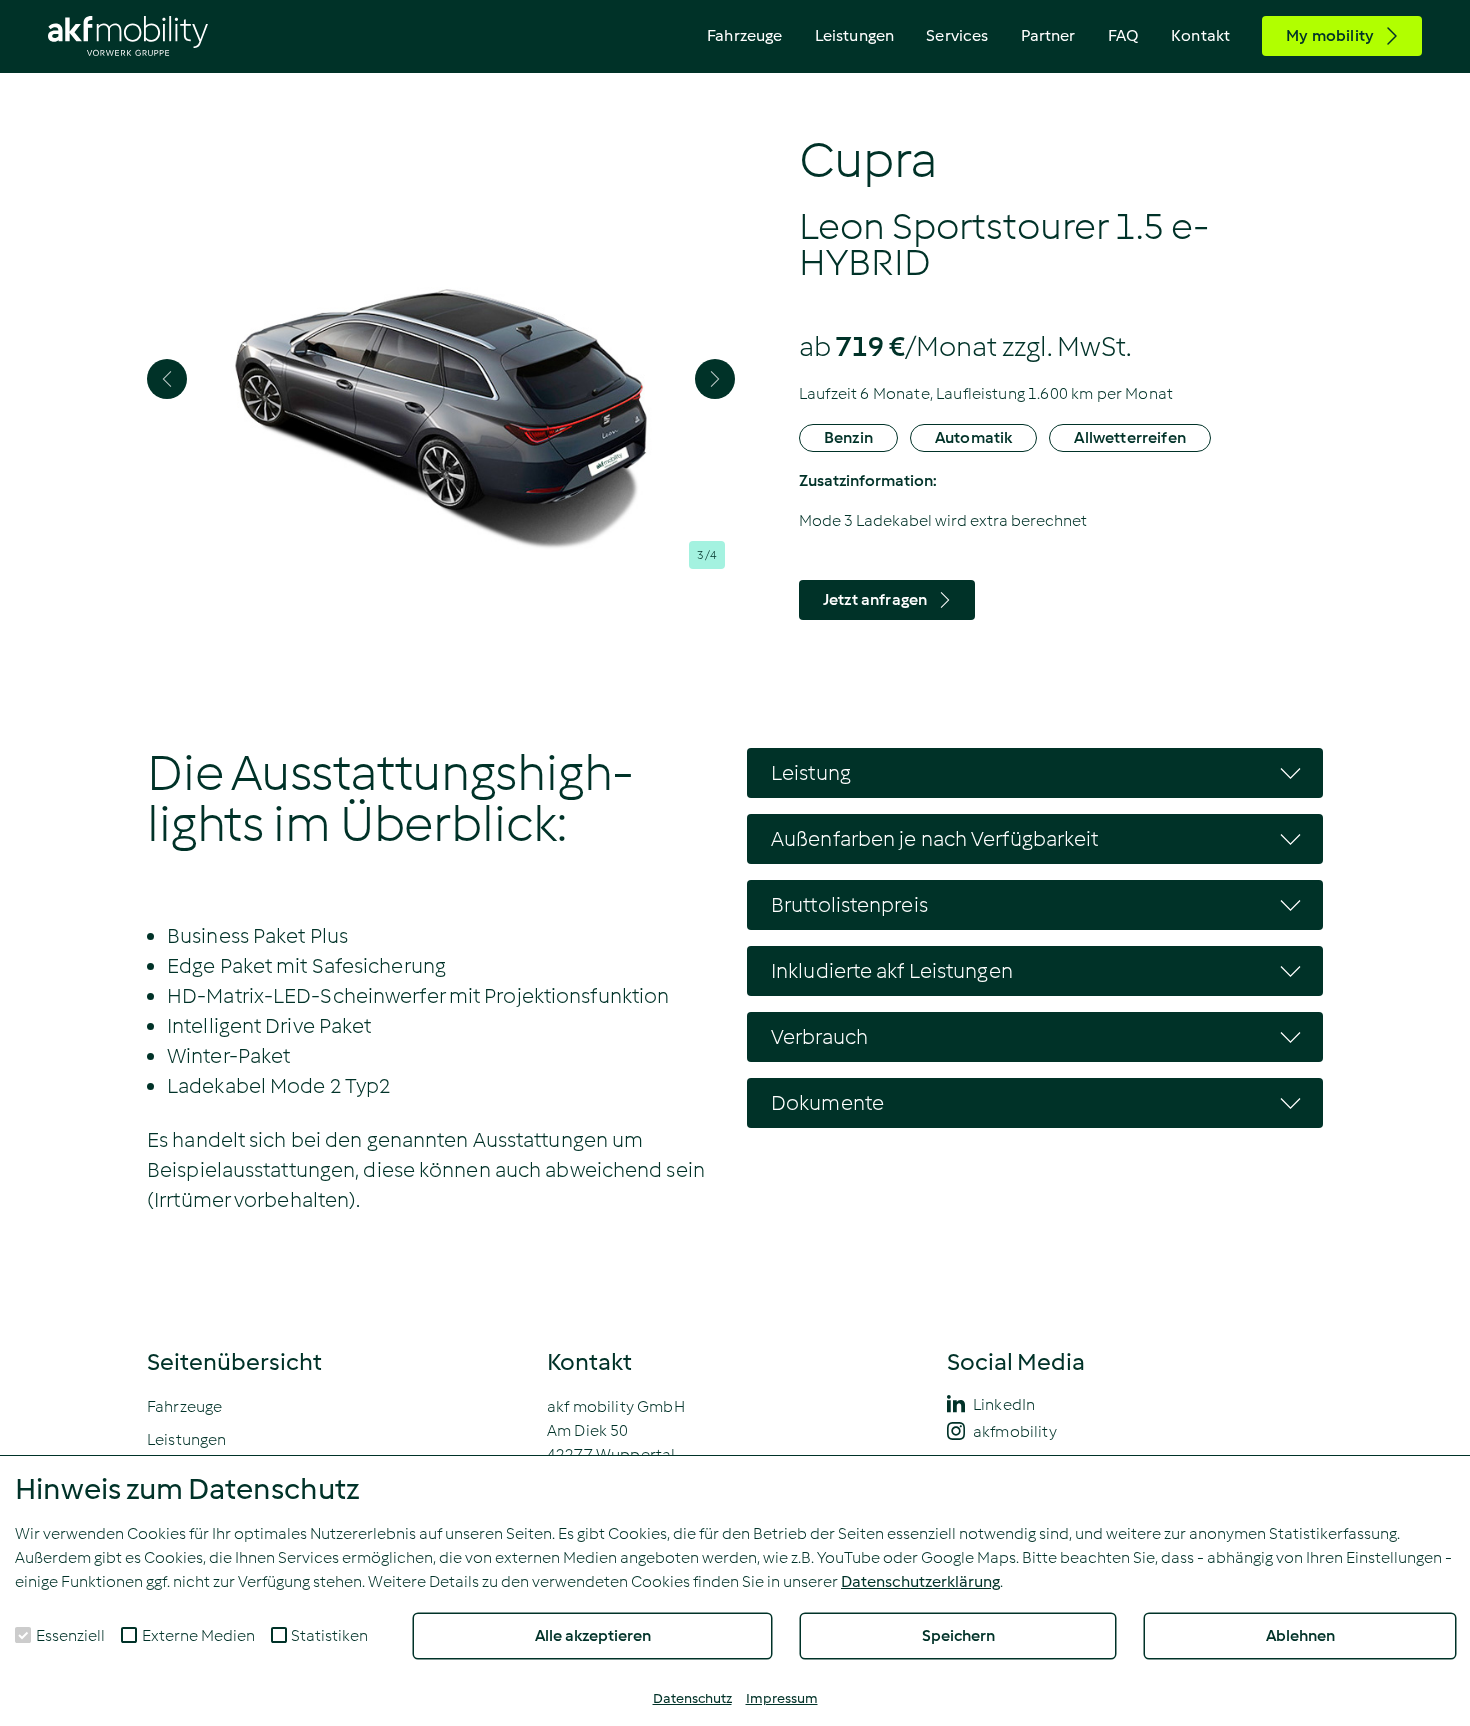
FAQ (1123, 35)
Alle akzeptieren (593, 1635)
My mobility (1330, 35)
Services (957, 35)
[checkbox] (23, 1635)
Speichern (958, 1635)
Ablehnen (1300, 1635)
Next (715, 379)
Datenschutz (692, 1698)
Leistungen (855, 35)
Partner (1048, 35)
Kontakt (1200, 35)
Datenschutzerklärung (920, 1581)
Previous (167, 379)
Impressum (782, 1698)
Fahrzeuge (744, 35)
